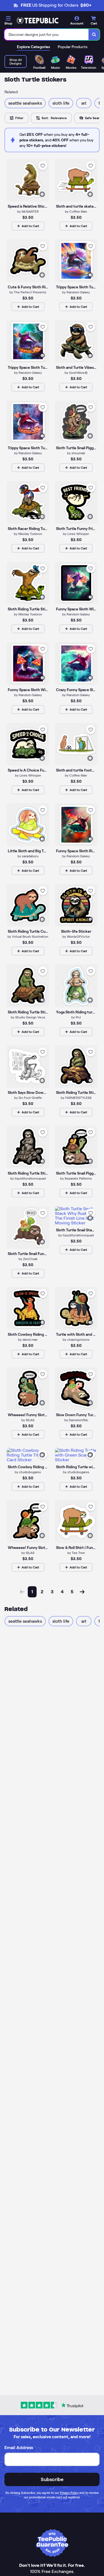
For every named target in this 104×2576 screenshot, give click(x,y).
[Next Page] (82, 1592)
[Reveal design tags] (42, 194)
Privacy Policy (69, 2493)
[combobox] (47, 35)
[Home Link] (37, 21)
